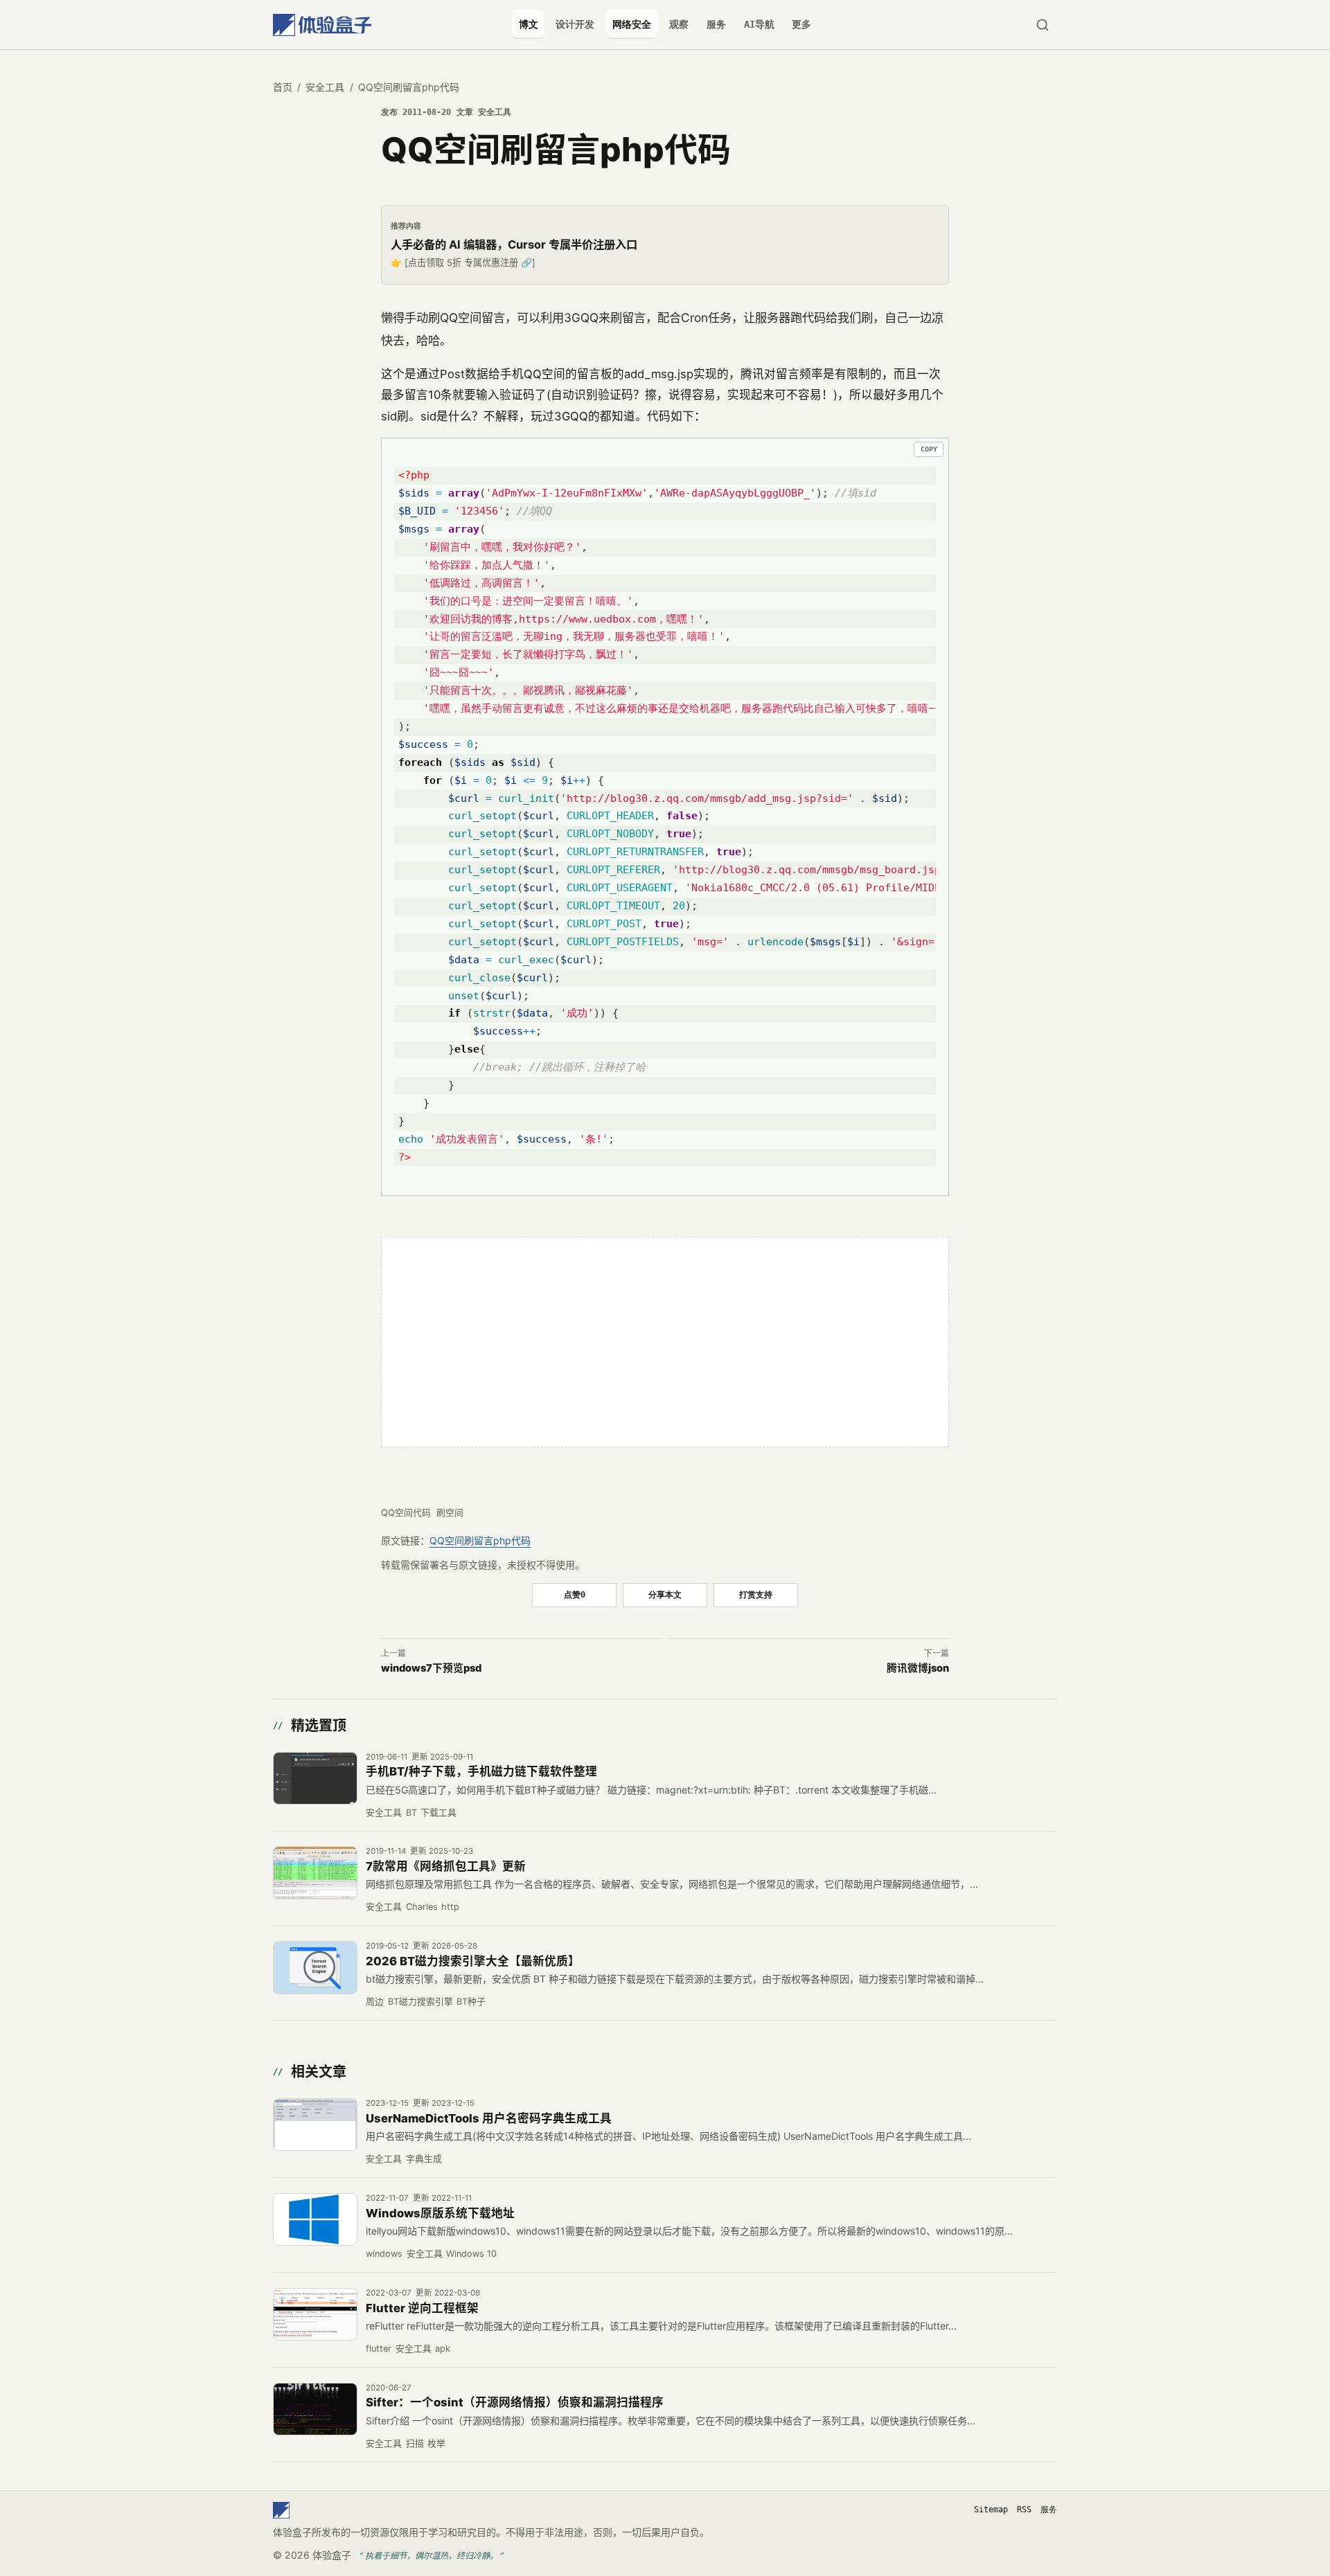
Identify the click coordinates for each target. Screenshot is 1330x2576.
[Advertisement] (665, 1342)
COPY (929, 449)
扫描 (415, 2443)
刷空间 (450, 1513)
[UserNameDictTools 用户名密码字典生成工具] (315, 2125)
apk (443, 2349)
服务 (716, 24)
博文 (529, 24)
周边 (375, 2002)
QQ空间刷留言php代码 (480, 1540)
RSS (1024, 2510)
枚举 (436, 2443)
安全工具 (325, 87)
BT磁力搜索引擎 (420, 2002)
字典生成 (424, 2159)
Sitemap (991, 2510)
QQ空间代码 (406, 1513)
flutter (379, 2349)
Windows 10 (471, 2254)
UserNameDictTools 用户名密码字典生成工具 (489, 2118)
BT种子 (471, 2002)
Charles (422, 1907)
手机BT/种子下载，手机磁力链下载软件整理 (481, 1771)
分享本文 (665, 1594)
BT (411, 1813)
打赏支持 (756, 1594)
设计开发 (575, 24)
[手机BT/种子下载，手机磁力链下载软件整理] (315, 1778)
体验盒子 (332, 2555)
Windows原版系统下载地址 (440, 2213)
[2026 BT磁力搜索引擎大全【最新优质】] (315, 1967)
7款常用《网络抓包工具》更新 (446, 1866)
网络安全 (632, 24)
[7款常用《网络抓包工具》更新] (315, 1872)
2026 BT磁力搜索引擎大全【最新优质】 (473, 1961)
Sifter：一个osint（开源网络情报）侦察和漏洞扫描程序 (515, 2402)
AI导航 (759, 24)
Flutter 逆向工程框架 (422, 2308)
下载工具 (438, 1813)
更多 (801, 24)
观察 (679, 24)
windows (384, 2254)
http (450, 1907)
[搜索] (1042, 25)
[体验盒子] (322, 25)
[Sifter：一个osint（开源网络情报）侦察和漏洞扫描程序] (315, 2409)
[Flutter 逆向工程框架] (315, 2314)
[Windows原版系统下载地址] (315, 2219)
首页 (283, 87)
